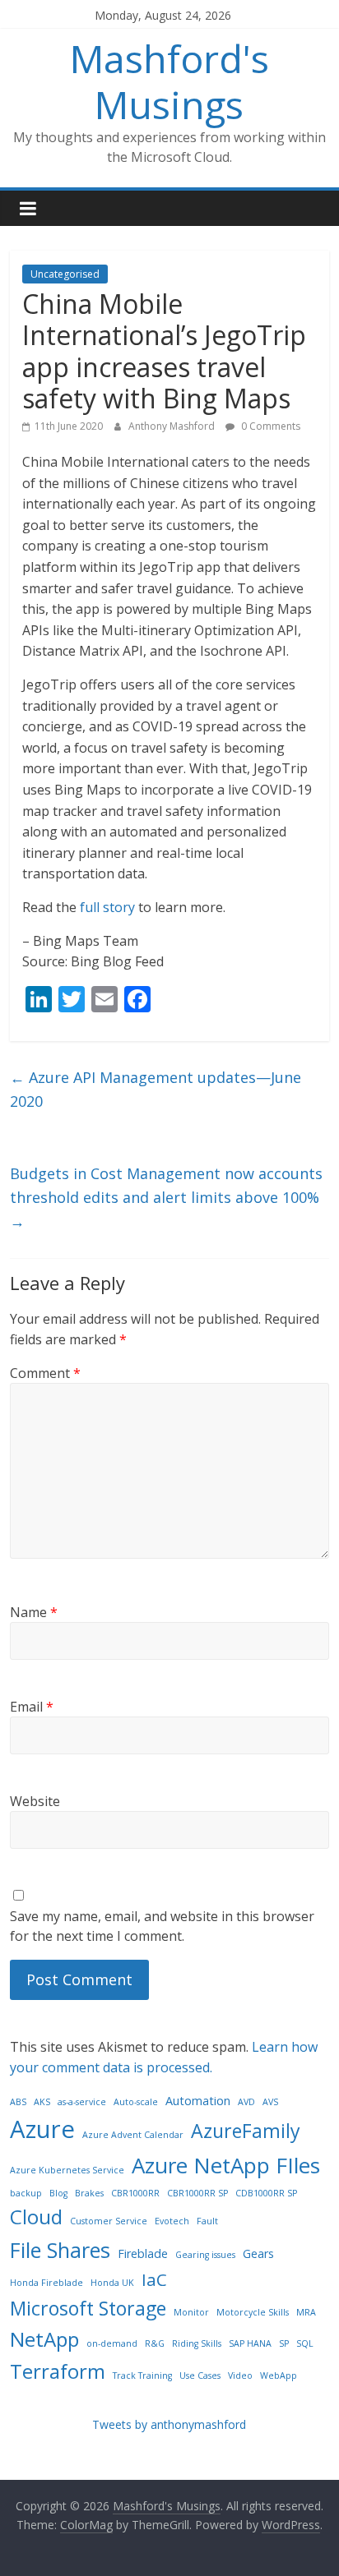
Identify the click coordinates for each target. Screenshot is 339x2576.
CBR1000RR (135, 2193)
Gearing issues (205, 2255)
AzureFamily (246, 2131)
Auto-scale (136, 2102)
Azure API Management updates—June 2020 (156, 1089)
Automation (198, 2101)
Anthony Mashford (173, 426)
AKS (42, 2102)
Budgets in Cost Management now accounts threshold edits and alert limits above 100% (166, 1197)
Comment (45, 1373)
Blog (58, 2193)
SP (284, 2343)
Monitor (191, 2312)
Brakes (89, 2193)
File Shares (60, 2250)
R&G (155, 2343)
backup (26, 2193)
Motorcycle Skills (253, 2312)
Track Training (142, 2376)
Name (34, 1612)
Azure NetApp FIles (226, 2165)
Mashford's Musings (169, 81)
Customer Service (109, 2221)
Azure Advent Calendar (133, 2135)
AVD (246, 2102)
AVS (270, 2102)
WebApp (279, 2376)
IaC (154, 2279)
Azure (42, 2129)
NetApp (44, 2339)
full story (107, 907)
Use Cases (200, 2376)
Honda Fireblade (46, 2283)
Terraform (58, 2371)
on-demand (112, 2343)
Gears (258, 2253)
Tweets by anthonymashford (169, 2424)
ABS (18, 2102)
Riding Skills (197, 2343)
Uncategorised (65, 274)
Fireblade (143, 2253)
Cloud (36, 2217)
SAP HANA (250, 2343)
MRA (306, 2312)
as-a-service (82, 2102)
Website (35, 1801)
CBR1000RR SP (197, 2193)
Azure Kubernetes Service (67, 2170)
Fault (207, 2221)
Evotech (172, 2221)
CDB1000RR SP (266, 2193)
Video (240, 2376)
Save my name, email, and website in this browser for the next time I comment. (162, 1926)
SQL (305, 2343)
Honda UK (112, 2283)
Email (32, 1707)
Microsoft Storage (88, 2308)
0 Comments (269, 426)
